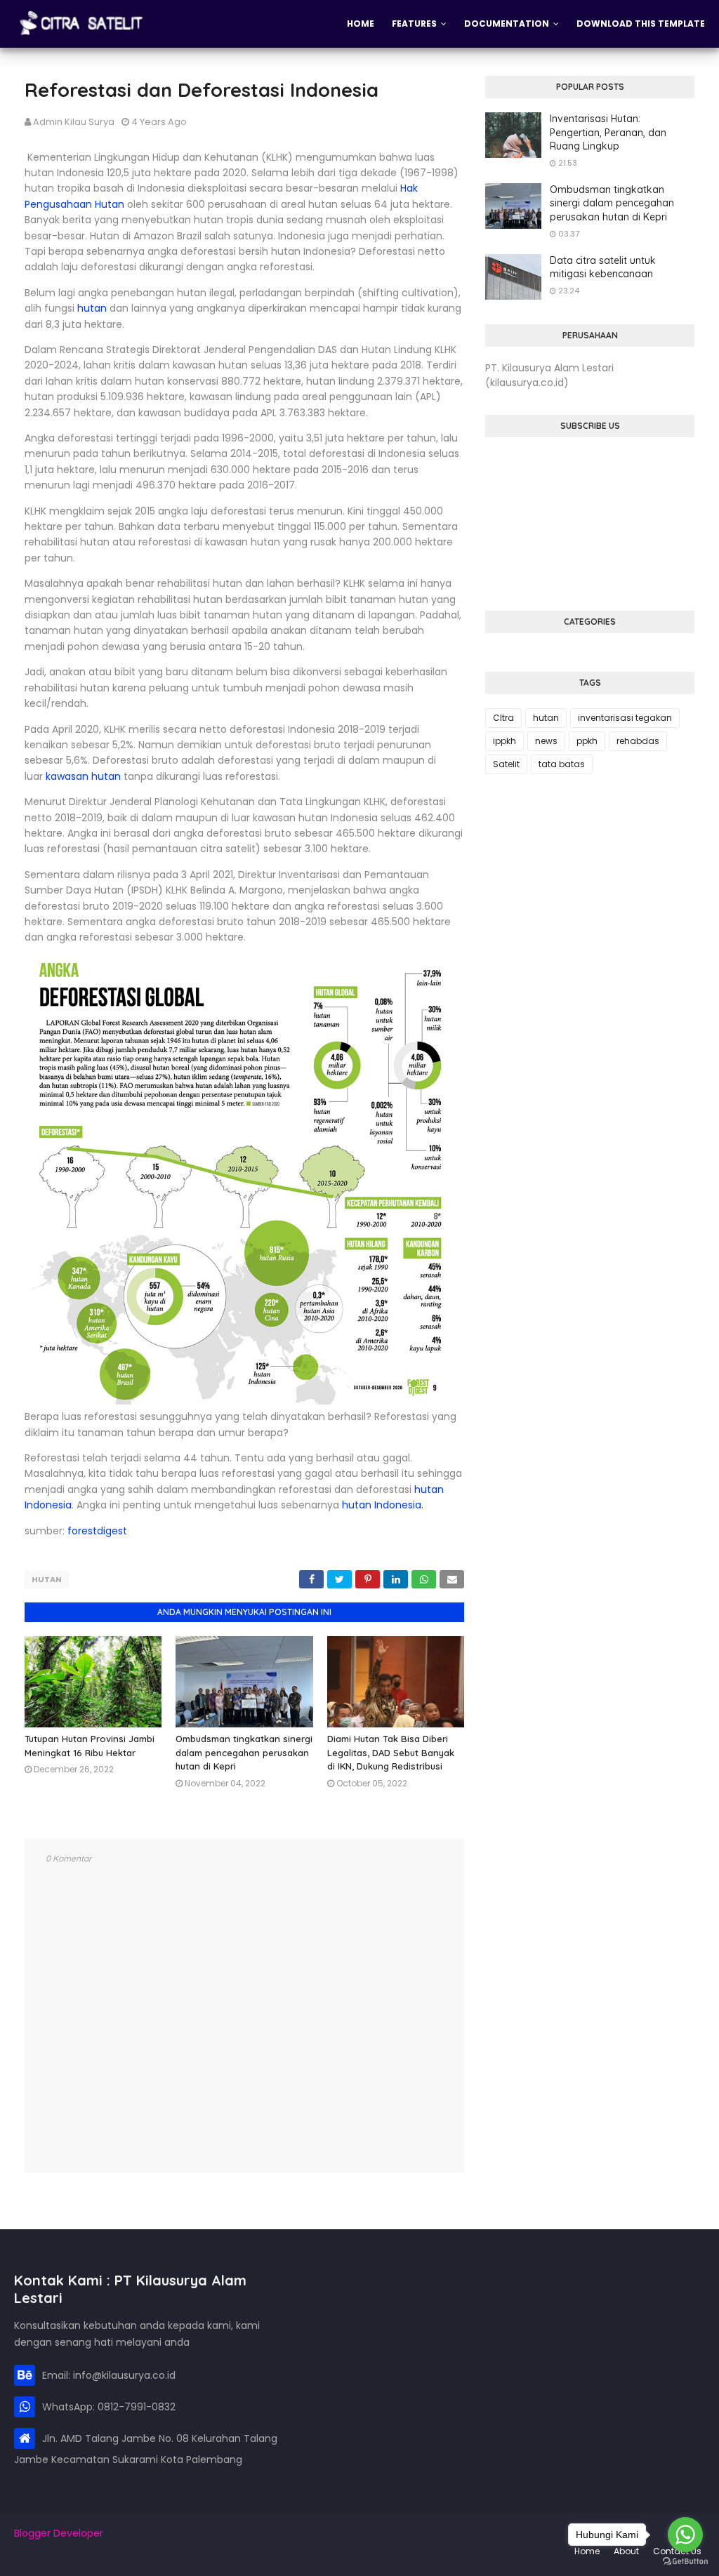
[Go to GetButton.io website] (685, 2562)
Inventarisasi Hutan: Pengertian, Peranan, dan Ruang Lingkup (608, 132)
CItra (503, 718)
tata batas (562, 764)
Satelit (506, 764)
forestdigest (97, 1531)
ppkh (587, 741)
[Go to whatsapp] (685, 2535)
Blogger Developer (59, 2533)
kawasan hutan (85, 776)
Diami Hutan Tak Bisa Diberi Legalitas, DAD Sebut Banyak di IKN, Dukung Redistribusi (391, 1752)
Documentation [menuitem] (507, 24)
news (546, 741)
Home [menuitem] (361, 24)
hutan (92, 308)
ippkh (504, 741)
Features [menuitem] (414, 24)
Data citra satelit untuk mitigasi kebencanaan (603, 267)
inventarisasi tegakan (625, 718)
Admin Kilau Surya (74, 122)
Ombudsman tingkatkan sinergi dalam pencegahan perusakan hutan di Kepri (244, 1752)
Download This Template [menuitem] (641, 24)
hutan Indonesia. (383, 1505)
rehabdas (638, 741)
